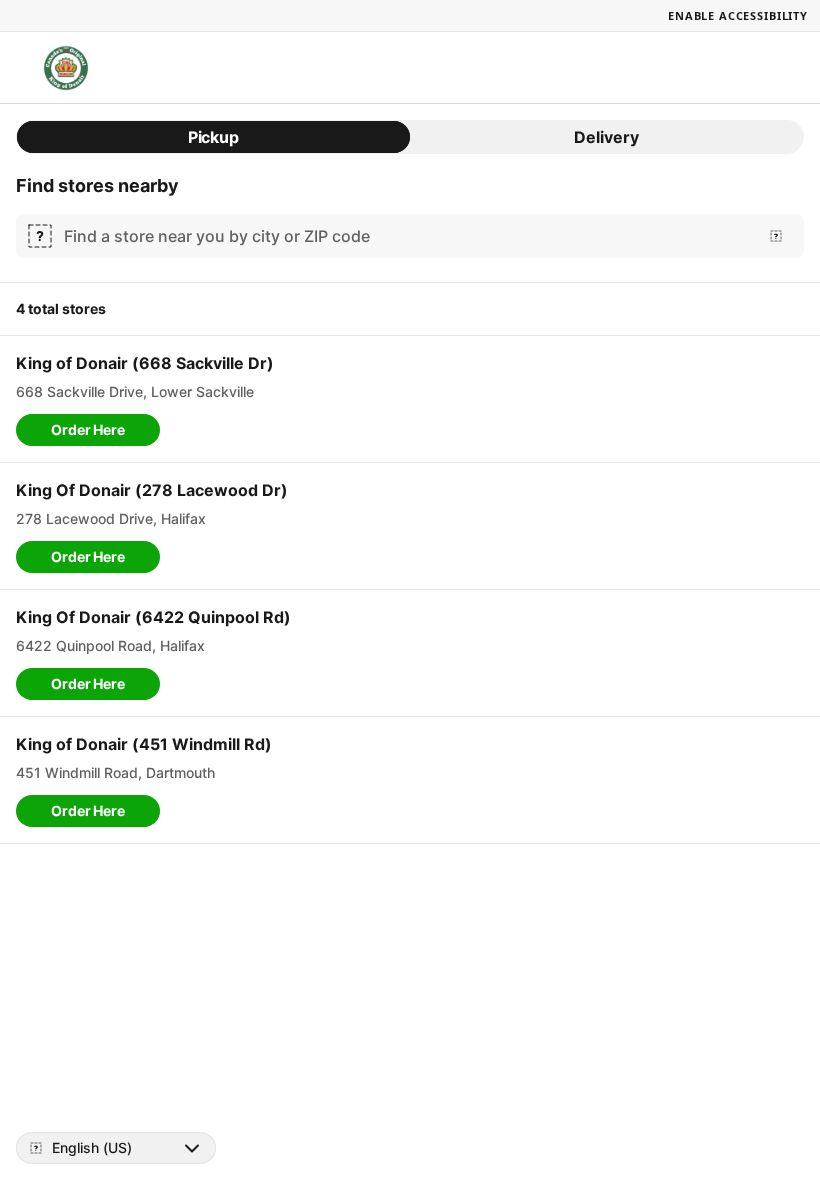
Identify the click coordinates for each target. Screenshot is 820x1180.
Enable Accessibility (738, 15)
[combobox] (406, 236)
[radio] (213, 137)
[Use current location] (776, 236)
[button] (88, 430)
